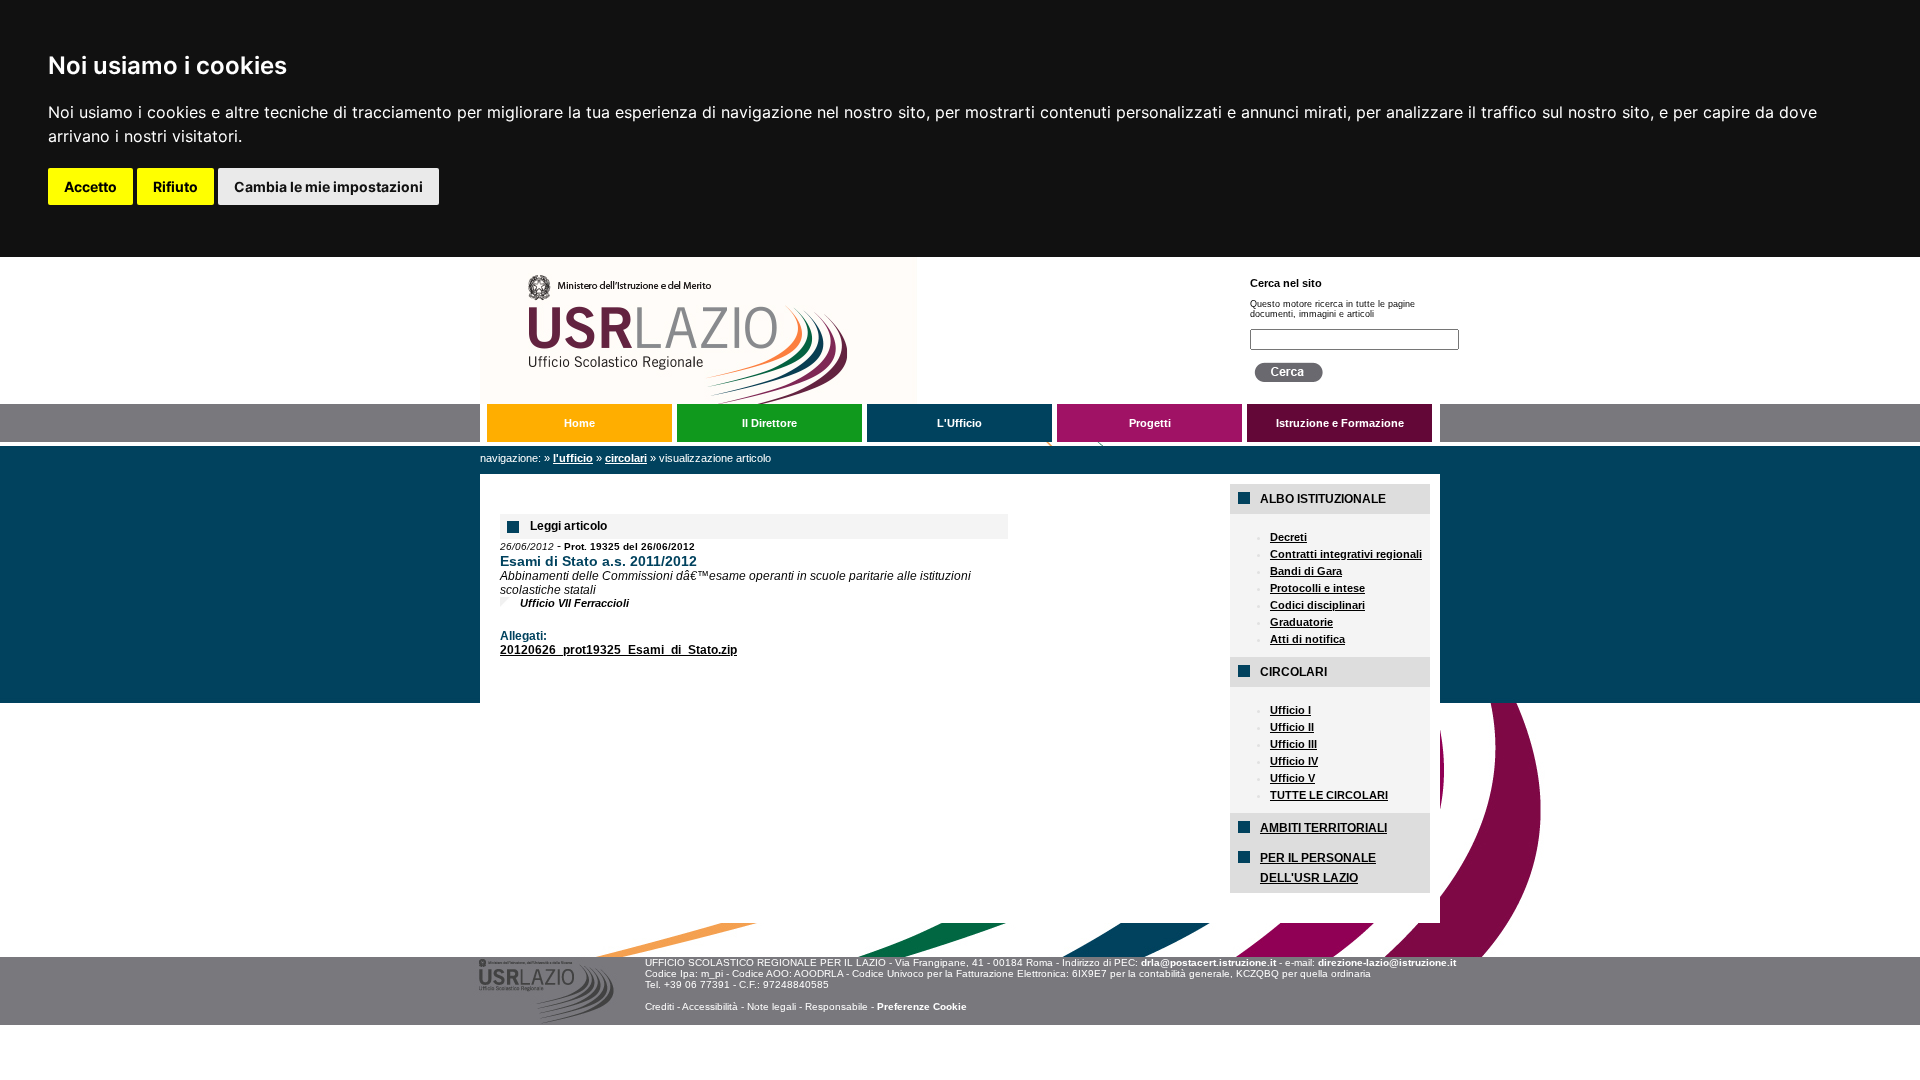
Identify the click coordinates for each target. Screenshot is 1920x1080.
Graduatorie (1301, 622)
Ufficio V (1292, 778)
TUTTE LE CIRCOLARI (1329, 795)
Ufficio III (1293, 744)
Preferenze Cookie (922, 1006)
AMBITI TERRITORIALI (1323, 828)
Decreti (1288, 537)
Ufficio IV (1294, 761)
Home (579, 423)
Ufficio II (1292, 727)
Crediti (659, 1006)
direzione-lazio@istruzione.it (1387, 962)
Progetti (1150, 423)
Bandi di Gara (1306, 571)
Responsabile (836, 1006)
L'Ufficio (959, 423)
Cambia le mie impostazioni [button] (328, 186)
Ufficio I (1290, 710)
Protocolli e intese (1317, 588)
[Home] (848, 264)
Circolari (626, 458)
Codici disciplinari (1317, 605)
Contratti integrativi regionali (1346, 554)
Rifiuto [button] (175, 186)
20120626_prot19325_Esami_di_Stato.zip (618, 650)
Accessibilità (710, 1006)
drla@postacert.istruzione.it (1208, 962)
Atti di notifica (1307, 639)
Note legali (771, 1006)
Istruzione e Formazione (1340, 423)
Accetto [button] (90, 186)
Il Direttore (769, 423)
